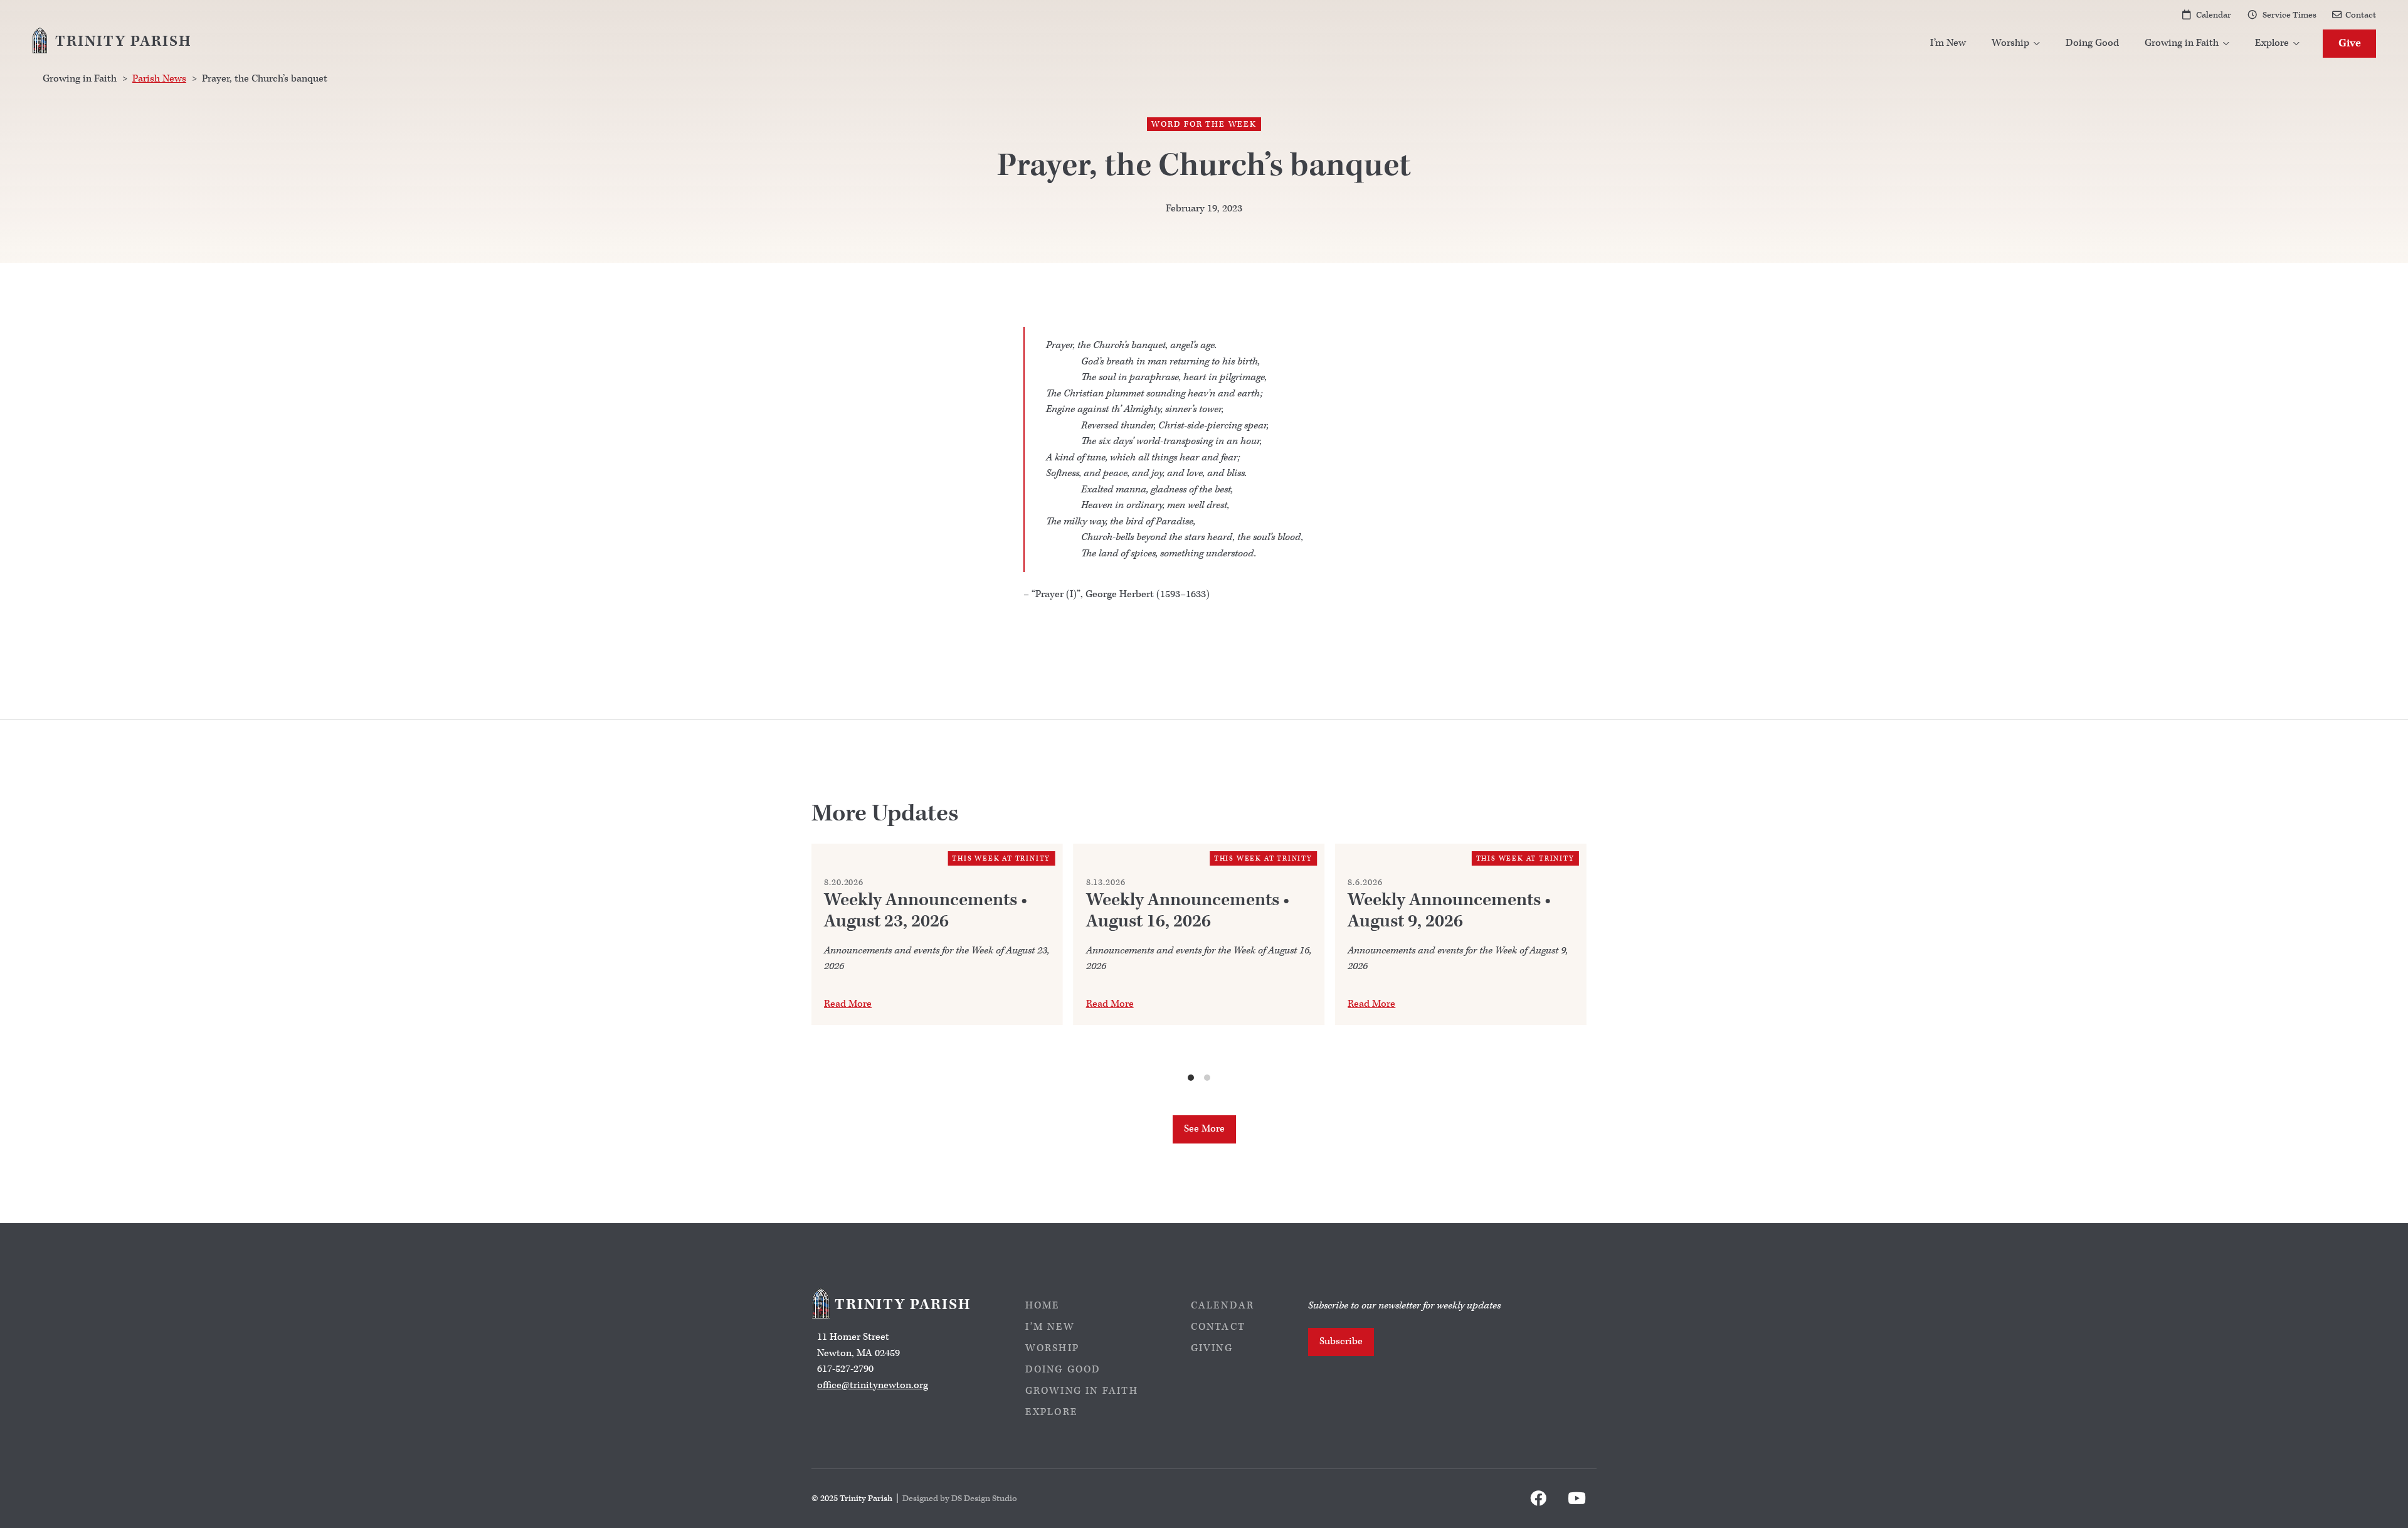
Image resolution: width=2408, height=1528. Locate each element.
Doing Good (2092, 43)
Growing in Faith (1082, 1391)
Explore (1052, 1412)
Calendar (2214, 15)
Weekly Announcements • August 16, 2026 (1188, 911)
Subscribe (1341, 1341)
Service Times (2289, 15)
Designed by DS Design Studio (960, 1498)
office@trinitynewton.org (873, 1385)
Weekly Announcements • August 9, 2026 (1449, 911)
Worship (1052, 1348)
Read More (848, 1004)
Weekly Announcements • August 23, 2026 (926, 911)
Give (2350, 43)
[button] (2016, 44)
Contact (2361, 15)
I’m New (1948, 43)
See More (1204, 1129)
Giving (1212, 1348)
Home (1043, 1306)
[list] (1199, 963)
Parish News (159, 79)
